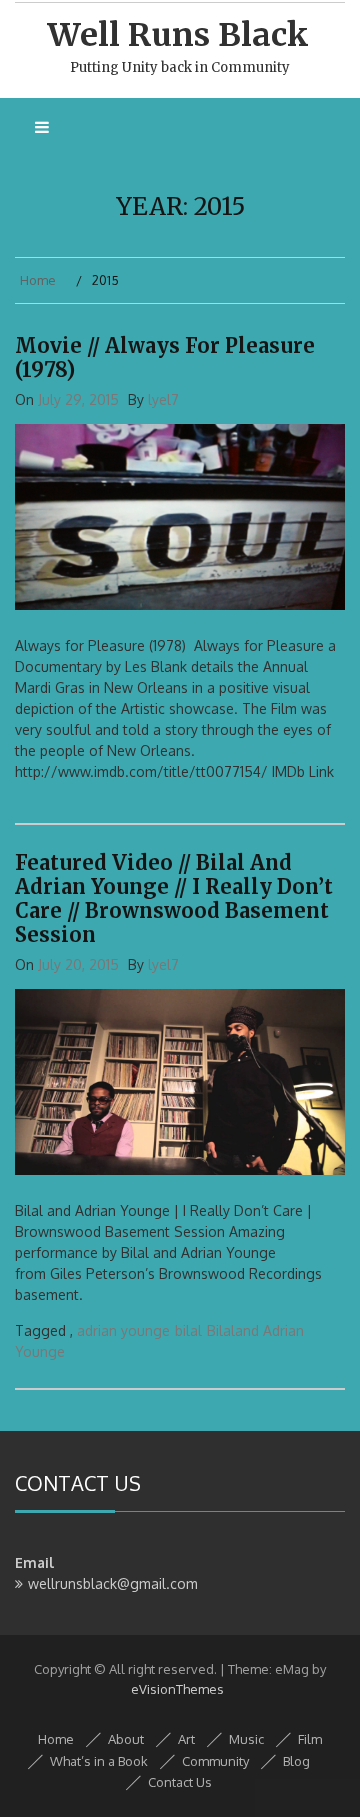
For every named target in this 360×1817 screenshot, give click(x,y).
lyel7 (163, 399)
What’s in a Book (99, 1761)
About (126, 1739)
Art (186, 1739)
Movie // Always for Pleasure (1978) (165, 357)
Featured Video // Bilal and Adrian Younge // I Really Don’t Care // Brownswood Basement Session (174, 898)
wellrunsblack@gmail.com (113, 1583)
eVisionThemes (177, 1689)
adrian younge (123, 1330)
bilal (188, 1330)
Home (56, 1739)
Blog (296, 1761)
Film (310, 1739)
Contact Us (180, 1782)
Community (215, 1761)
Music (246, 1739)
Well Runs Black (178, 35)
